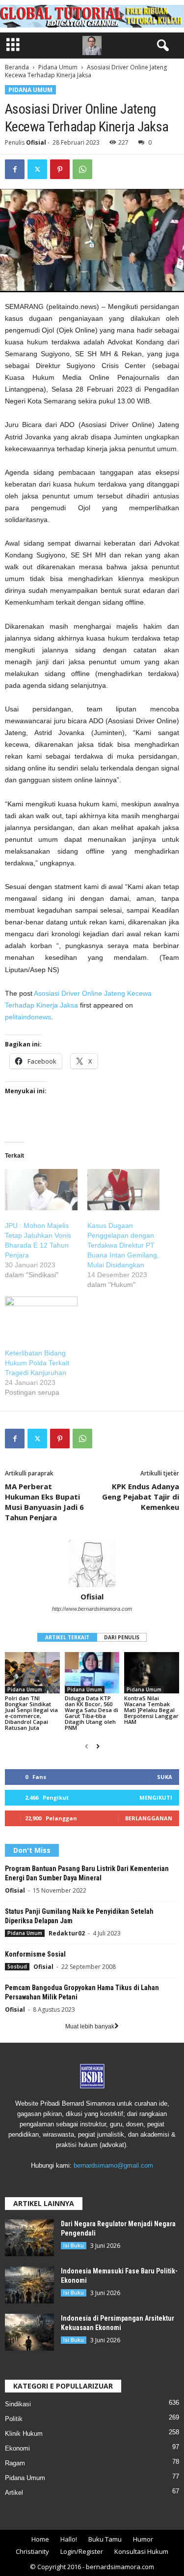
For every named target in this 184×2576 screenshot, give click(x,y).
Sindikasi (18, 2404)
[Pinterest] (60, 169)
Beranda (17, 67)
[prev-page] (87, 1747)
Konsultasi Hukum (141, 2551)
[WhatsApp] (82, 169)
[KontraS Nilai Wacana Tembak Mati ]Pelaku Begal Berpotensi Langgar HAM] (152, 1672)
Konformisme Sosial (35, 1954)
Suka (165, 1777)
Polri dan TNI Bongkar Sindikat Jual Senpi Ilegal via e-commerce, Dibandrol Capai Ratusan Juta (31, 1713)
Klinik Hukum (24, 2434)
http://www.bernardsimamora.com (92, 1609)
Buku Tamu (105, 2539)
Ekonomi (17, 2448)
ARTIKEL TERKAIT (67, 1637)
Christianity (32, 2551)
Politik (14, 2419)
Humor (143, 2539)
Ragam (15, 2463)
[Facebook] (15, 169)
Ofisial (36, 142)
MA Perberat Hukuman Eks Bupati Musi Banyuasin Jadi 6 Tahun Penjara (44, 1502)
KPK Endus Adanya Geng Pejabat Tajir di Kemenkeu (141, 1497)
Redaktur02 (67, 1933)
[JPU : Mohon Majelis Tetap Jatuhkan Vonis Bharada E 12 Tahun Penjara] (41, 1190)
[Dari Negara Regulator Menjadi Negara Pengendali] (29, 2238)
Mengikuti (156, 1797)
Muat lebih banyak (90, 2026)
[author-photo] (92, 1564)
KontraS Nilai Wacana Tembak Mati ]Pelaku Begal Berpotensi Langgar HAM (151, 1710)
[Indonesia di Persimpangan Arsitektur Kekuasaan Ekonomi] (29, 2332)
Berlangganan (149, 1818)
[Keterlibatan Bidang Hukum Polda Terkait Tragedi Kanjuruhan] (41, 1317)
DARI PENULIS (122, 1637)
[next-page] (98, 1747)
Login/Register (82, 2551)
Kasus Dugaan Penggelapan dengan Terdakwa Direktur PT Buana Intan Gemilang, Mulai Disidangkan (123, 1245)
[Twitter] (37, 169)
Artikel (14, 2493)
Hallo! (69, 2539)
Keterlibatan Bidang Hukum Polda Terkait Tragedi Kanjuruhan (37, 1363)
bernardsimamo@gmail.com (113, 2165)
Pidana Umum (58, 67)
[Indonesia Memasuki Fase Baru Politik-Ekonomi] (29, 2285)
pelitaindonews (28, 1017)
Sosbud (17, 1966)
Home (40, 2539)
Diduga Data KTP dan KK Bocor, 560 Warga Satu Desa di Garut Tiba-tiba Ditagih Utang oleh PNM (92, 1713)
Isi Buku (74, 2245)
